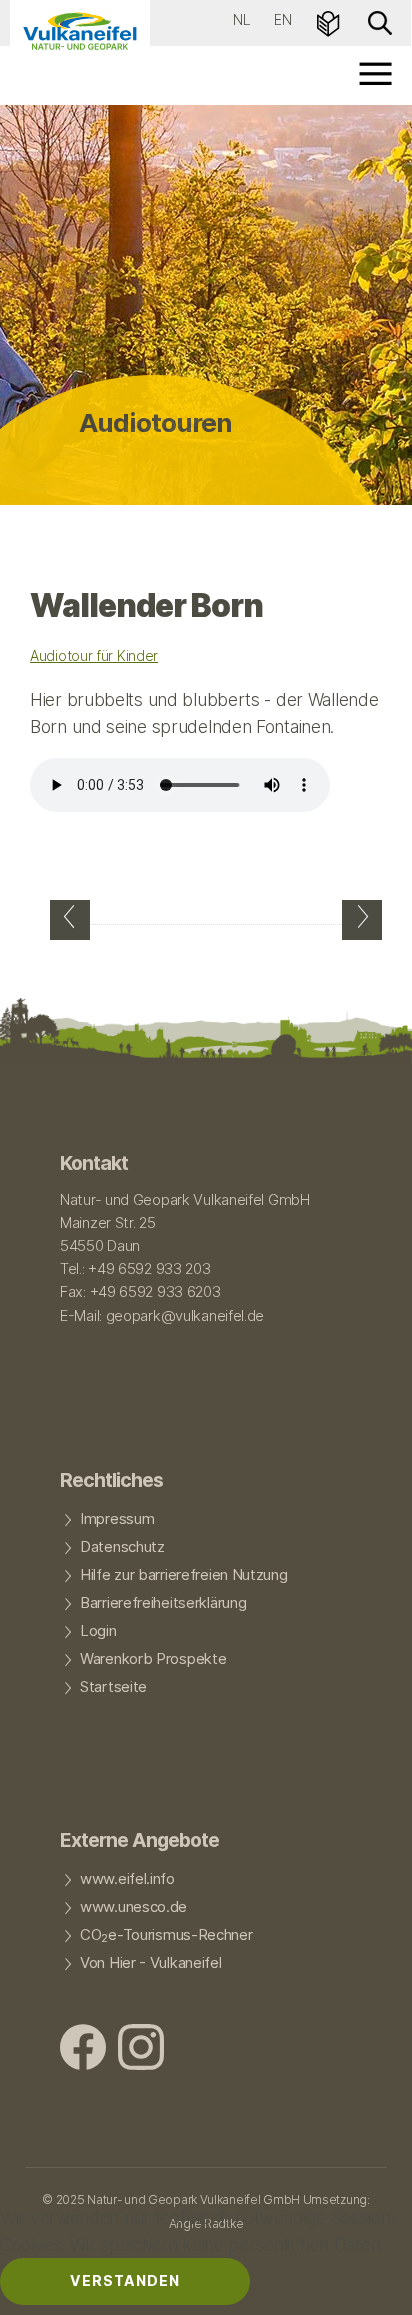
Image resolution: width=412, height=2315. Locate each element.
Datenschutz (122, 1547)
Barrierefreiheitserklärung (163, 1603)
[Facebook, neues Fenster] (83, 2049)
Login (98, 1631)
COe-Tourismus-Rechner (166, 1936)
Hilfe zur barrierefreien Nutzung (184, 1575)
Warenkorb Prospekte (153, 1659)
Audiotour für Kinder (94, 655)
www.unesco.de (133, 1907)
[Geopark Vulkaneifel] (80, 31)
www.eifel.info (127, 1879)
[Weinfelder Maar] (70, 920)
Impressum (117, 1519)
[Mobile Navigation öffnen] (377, 73)
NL (241, 19)
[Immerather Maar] (362, 920)
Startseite (113, 1687)
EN (282, 19)
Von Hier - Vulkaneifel (151, 1963)
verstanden (125, 2280)
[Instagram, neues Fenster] (141, 2049)
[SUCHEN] (380, 21)
